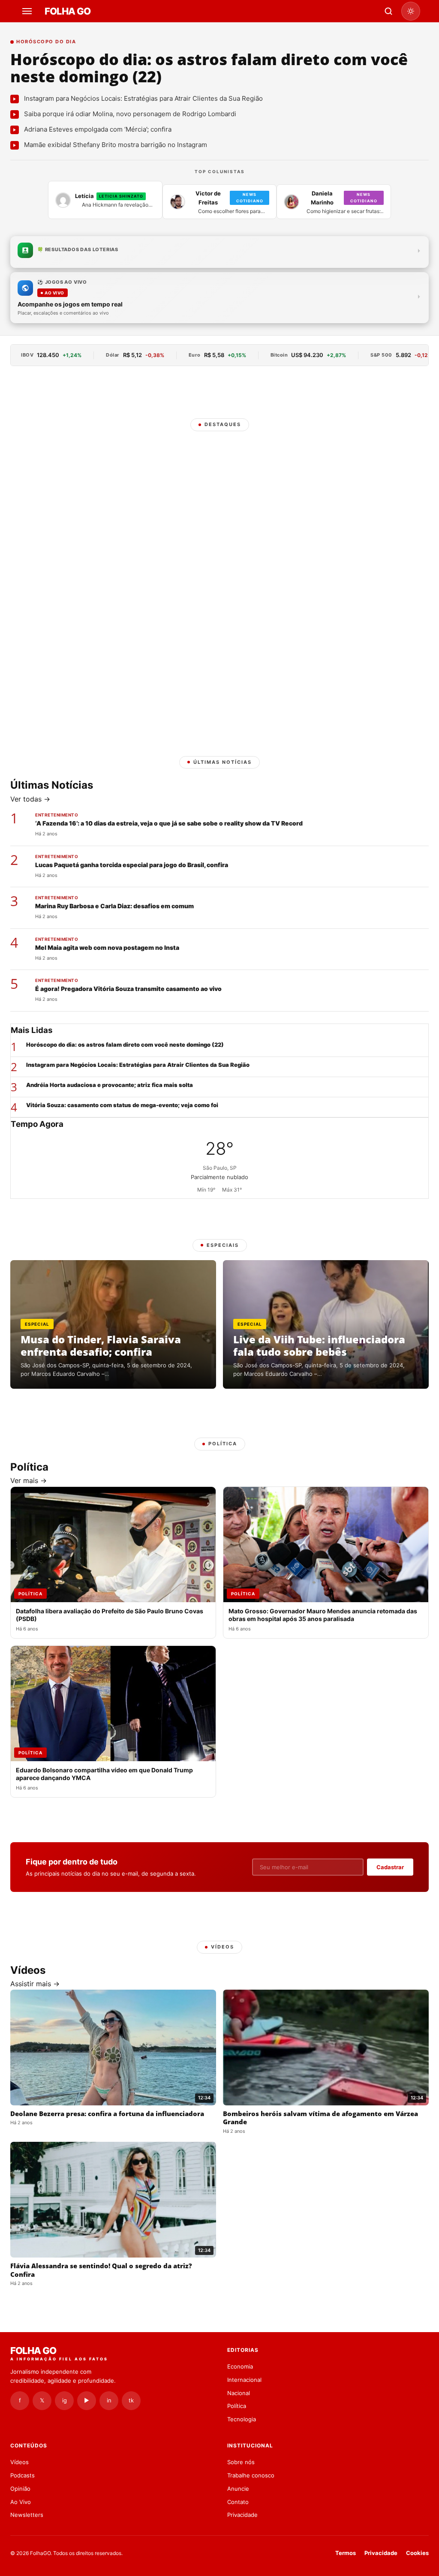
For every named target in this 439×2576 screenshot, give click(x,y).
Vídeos (20, 2462)
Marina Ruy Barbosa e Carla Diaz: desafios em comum (114, 906)
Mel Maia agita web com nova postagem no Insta (107, 947)
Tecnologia (242, 2419)
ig (65, 2400)
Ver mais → (29, 1480)
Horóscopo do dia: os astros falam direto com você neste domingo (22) (209, 68)
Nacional (239, 2393)
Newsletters (27, 2515)
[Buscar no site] (388, 11)
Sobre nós (241, 2462)
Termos (346, 2553)
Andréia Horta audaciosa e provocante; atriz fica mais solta (110, 1085)
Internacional (244, 2380)
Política (237, 2406)
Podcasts (23, 2475)
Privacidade (242, 2515)
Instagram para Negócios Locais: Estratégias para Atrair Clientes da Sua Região (138, 1065)
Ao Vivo (21, 2502)
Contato (238, 2502)
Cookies (417, 2553)
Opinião (20, 2489)
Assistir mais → (35, 1984)
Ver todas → (30, 799)
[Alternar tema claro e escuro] (411, 11)
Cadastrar (390, 1867)
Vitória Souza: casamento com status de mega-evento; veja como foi (122, 1105)
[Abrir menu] (28, 11)
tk (131, 2400)
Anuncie (238, 2489)
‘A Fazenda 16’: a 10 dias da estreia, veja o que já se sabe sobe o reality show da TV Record (169, 823)
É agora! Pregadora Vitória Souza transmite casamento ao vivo (128, 989)
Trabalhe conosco (251, 2475)
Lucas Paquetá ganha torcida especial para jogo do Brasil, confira (132, 865)
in (109, 2400)
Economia (240, 2366)
